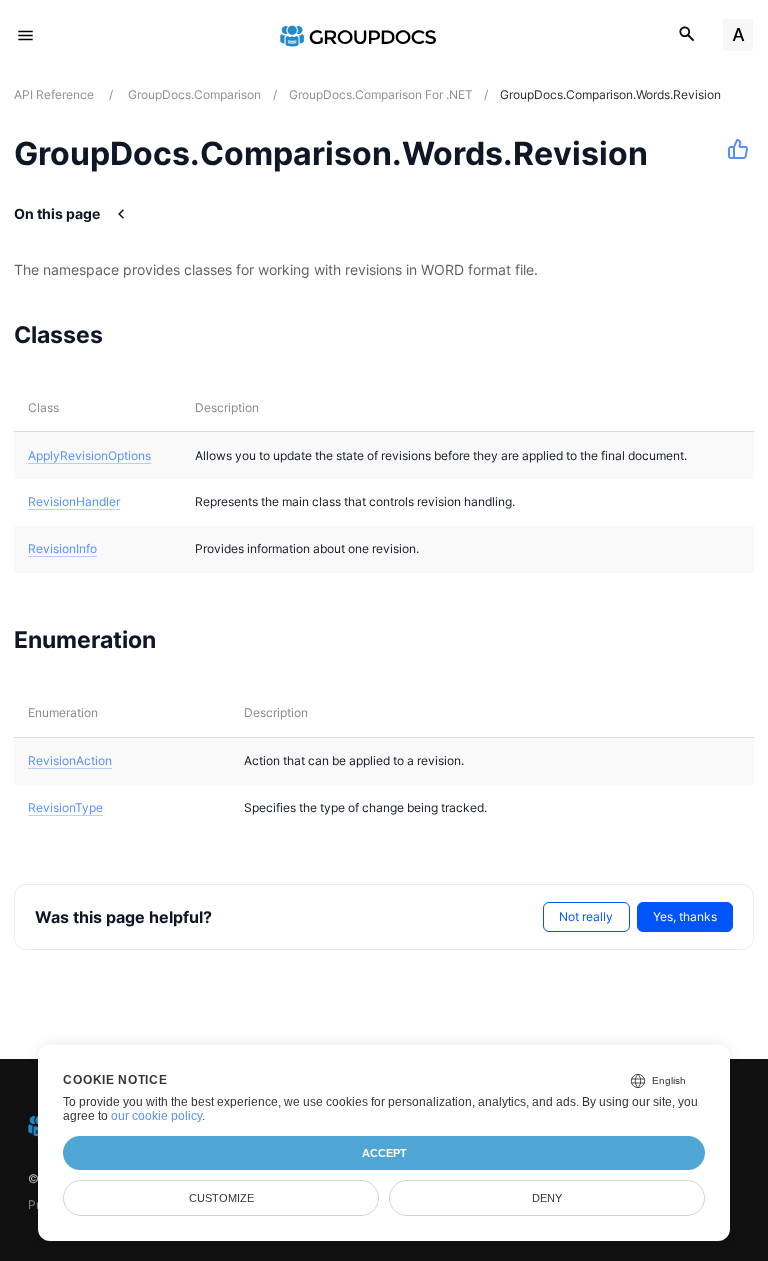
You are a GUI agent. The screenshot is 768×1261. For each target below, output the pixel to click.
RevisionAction (70, 760)
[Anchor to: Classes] (128, 334)
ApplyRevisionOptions (89, 455)
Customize (221, 1198)
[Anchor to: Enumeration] (181, 640)
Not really (586, 916)
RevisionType (65, 807)
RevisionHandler (74, 501)
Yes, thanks (685, 916)
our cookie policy (156, 1116)
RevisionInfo (62, 548)
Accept (384, 1153)
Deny (547, 1198)
